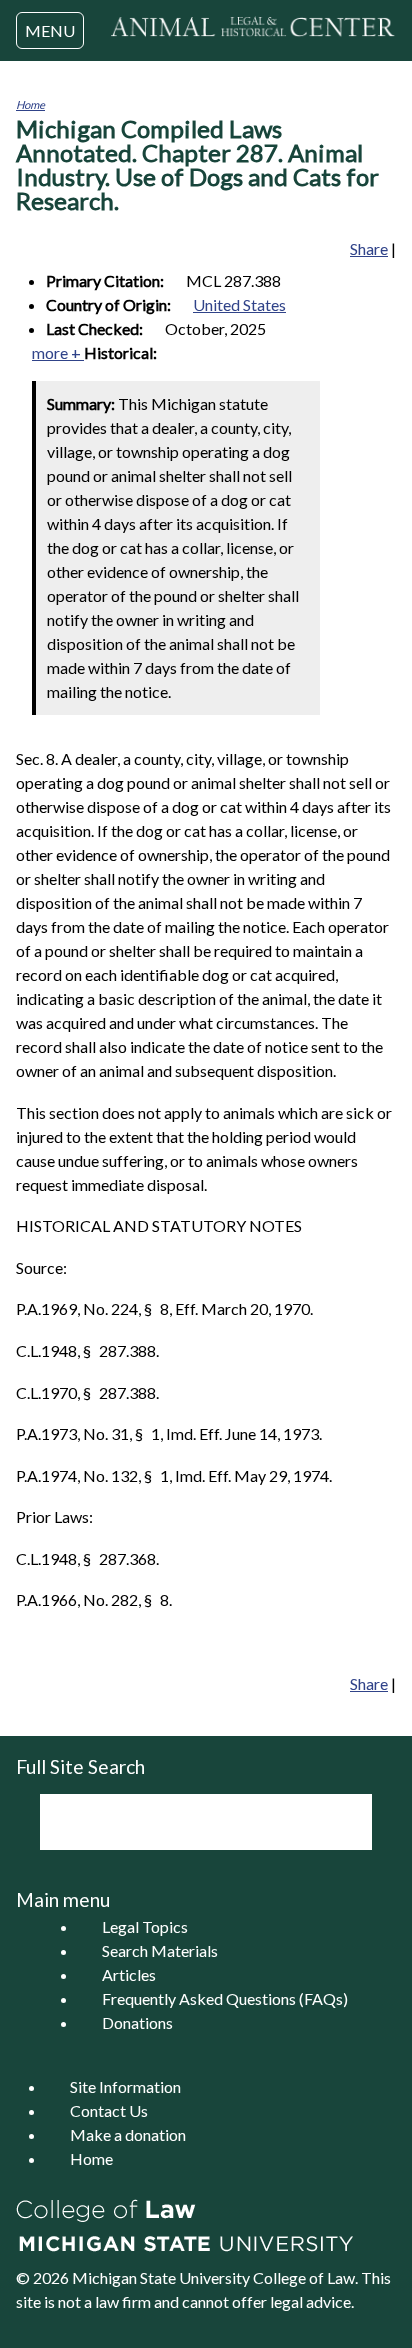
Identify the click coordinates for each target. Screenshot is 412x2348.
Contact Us (109, 2110)
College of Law (304, 2277)
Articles (129, 1974)
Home (30, 104)
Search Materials (160, 1950)
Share (369, 248)
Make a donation (128, 2134)
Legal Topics (145, 1926)
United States (239, 304)
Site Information (125, 2086)
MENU (50, 30)
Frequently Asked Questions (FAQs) (225, 1998)
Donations (137, 2022)
